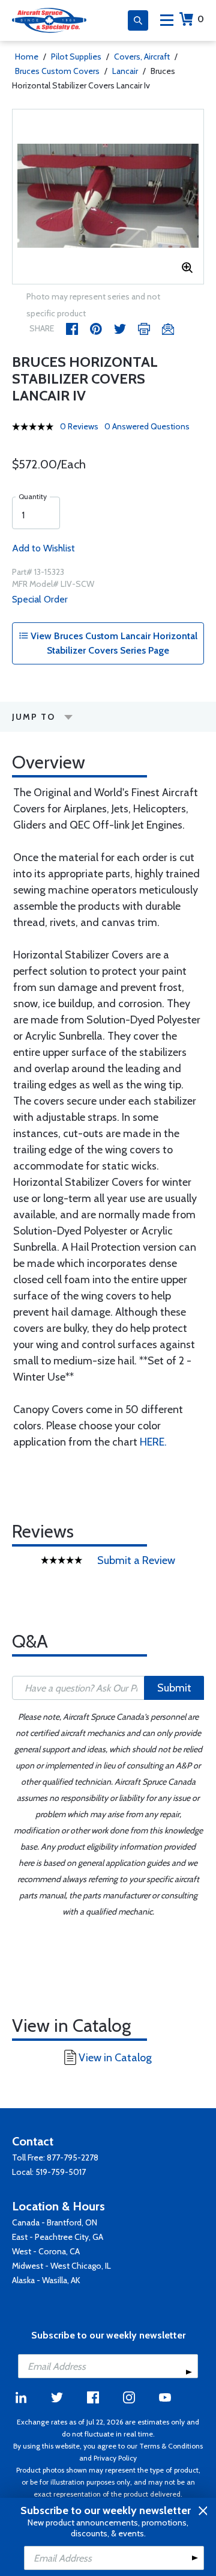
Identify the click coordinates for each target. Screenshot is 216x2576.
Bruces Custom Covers (57, 71)
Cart (201, 19)
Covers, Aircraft (142, 57)
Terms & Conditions (171, 2446)
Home (27, 57)
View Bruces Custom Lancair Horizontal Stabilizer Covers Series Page (113, 643)
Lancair (125, 71)
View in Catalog (115, 2058)
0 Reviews (79, 426)
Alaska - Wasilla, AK (46, 2280)
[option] (108, 197)
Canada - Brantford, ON (55, 2222)
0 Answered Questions (147, 426)
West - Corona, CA (46, 2251)
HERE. (153, 1442)
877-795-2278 (73, 2157)
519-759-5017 (61, 2172)
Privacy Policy (115, 2458)
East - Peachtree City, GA (58, 2237)
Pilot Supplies (76, 57)
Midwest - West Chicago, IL (61, 2266)
